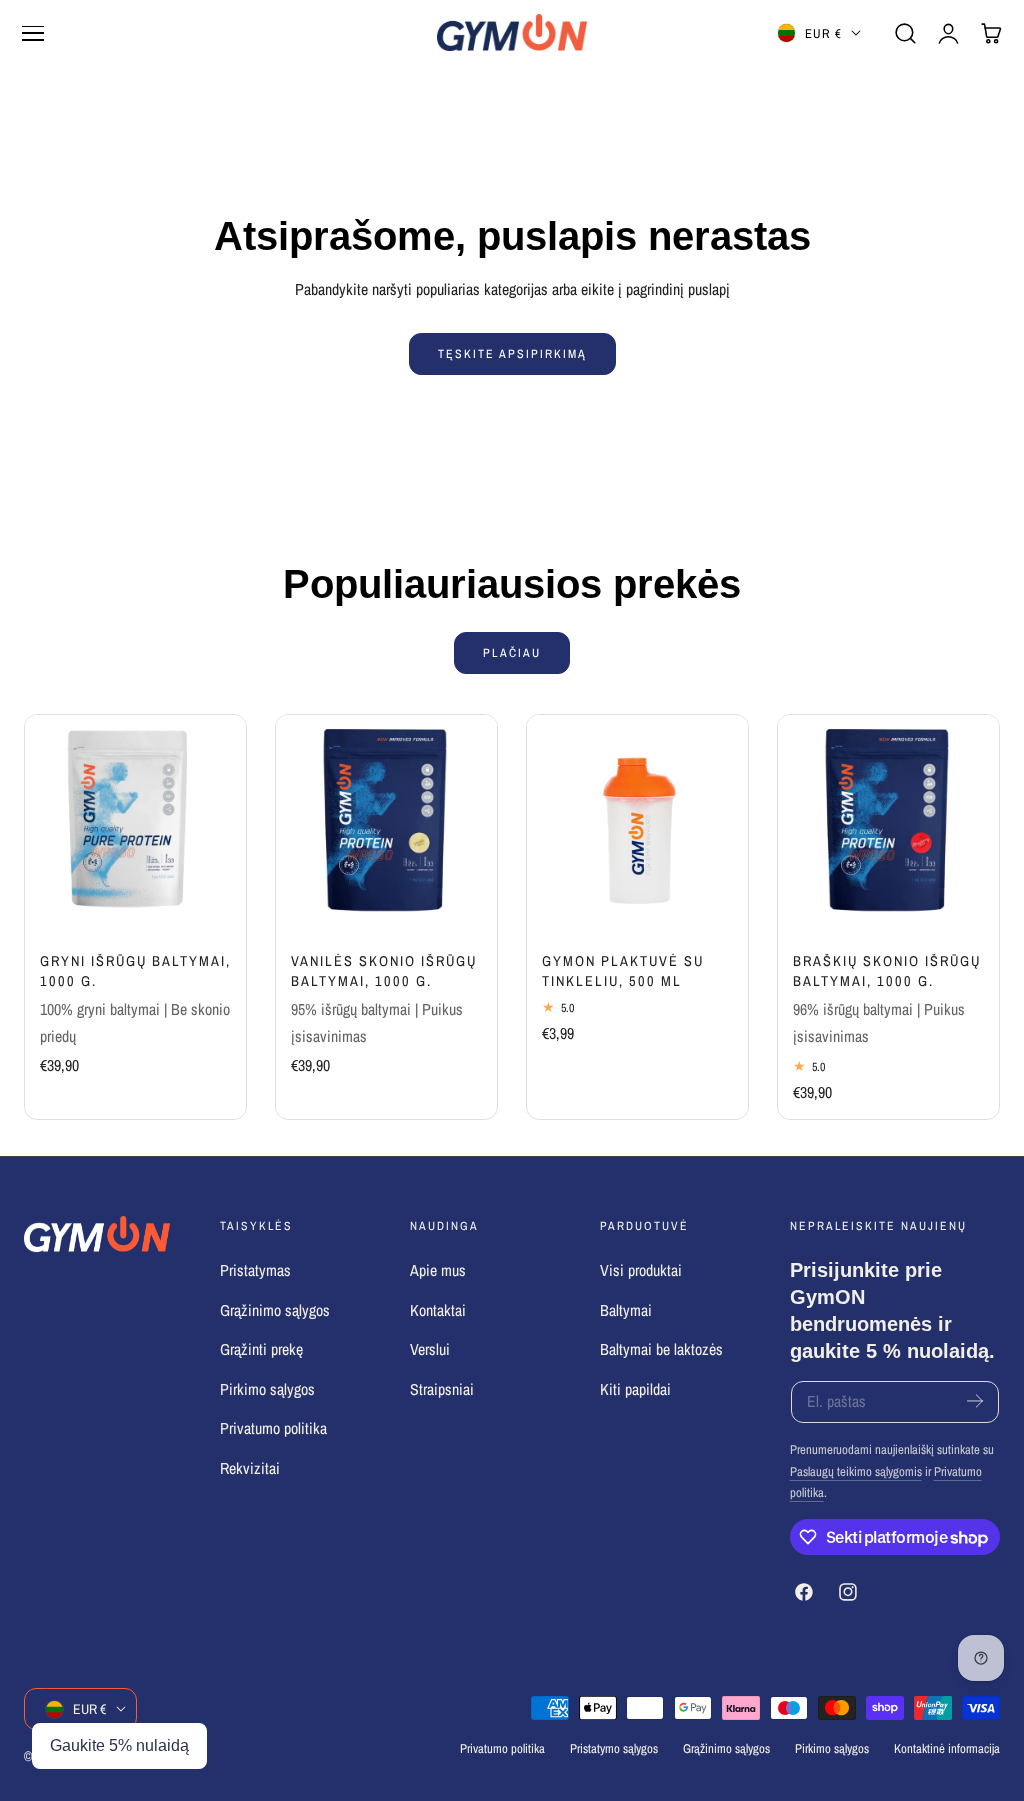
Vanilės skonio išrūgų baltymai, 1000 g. (384, 970)
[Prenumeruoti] (975, 1400)
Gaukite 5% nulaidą (119, 1745)
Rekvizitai (250, 1467)
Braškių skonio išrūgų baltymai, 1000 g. (887, 970)
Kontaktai (438, 1309)
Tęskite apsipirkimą (512, 353)
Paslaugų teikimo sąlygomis (856, 1471)
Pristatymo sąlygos (614, 1748)
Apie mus (438, 1270)
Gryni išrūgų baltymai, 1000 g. (135, 970)
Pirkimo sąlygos (267, 1388)
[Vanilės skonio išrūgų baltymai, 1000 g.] (386, 825)
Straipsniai (442, 1388)
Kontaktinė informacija (947, 1748)
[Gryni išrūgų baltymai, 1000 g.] (135, 825)
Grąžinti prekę (261, 1349)
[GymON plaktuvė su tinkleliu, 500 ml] (637, 825)
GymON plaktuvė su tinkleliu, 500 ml (623, 970)
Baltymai (626, 1309)
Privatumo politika (273, 1428)
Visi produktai (641, 1270)
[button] (33, 33)
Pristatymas (255, 1270)
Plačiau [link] (512, 652)
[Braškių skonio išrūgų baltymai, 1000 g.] (888, 825)
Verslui (430, 1349)
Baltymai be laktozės (661, 1349)
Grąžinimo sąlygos (275, 1309)
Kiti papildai (635, 1388)
